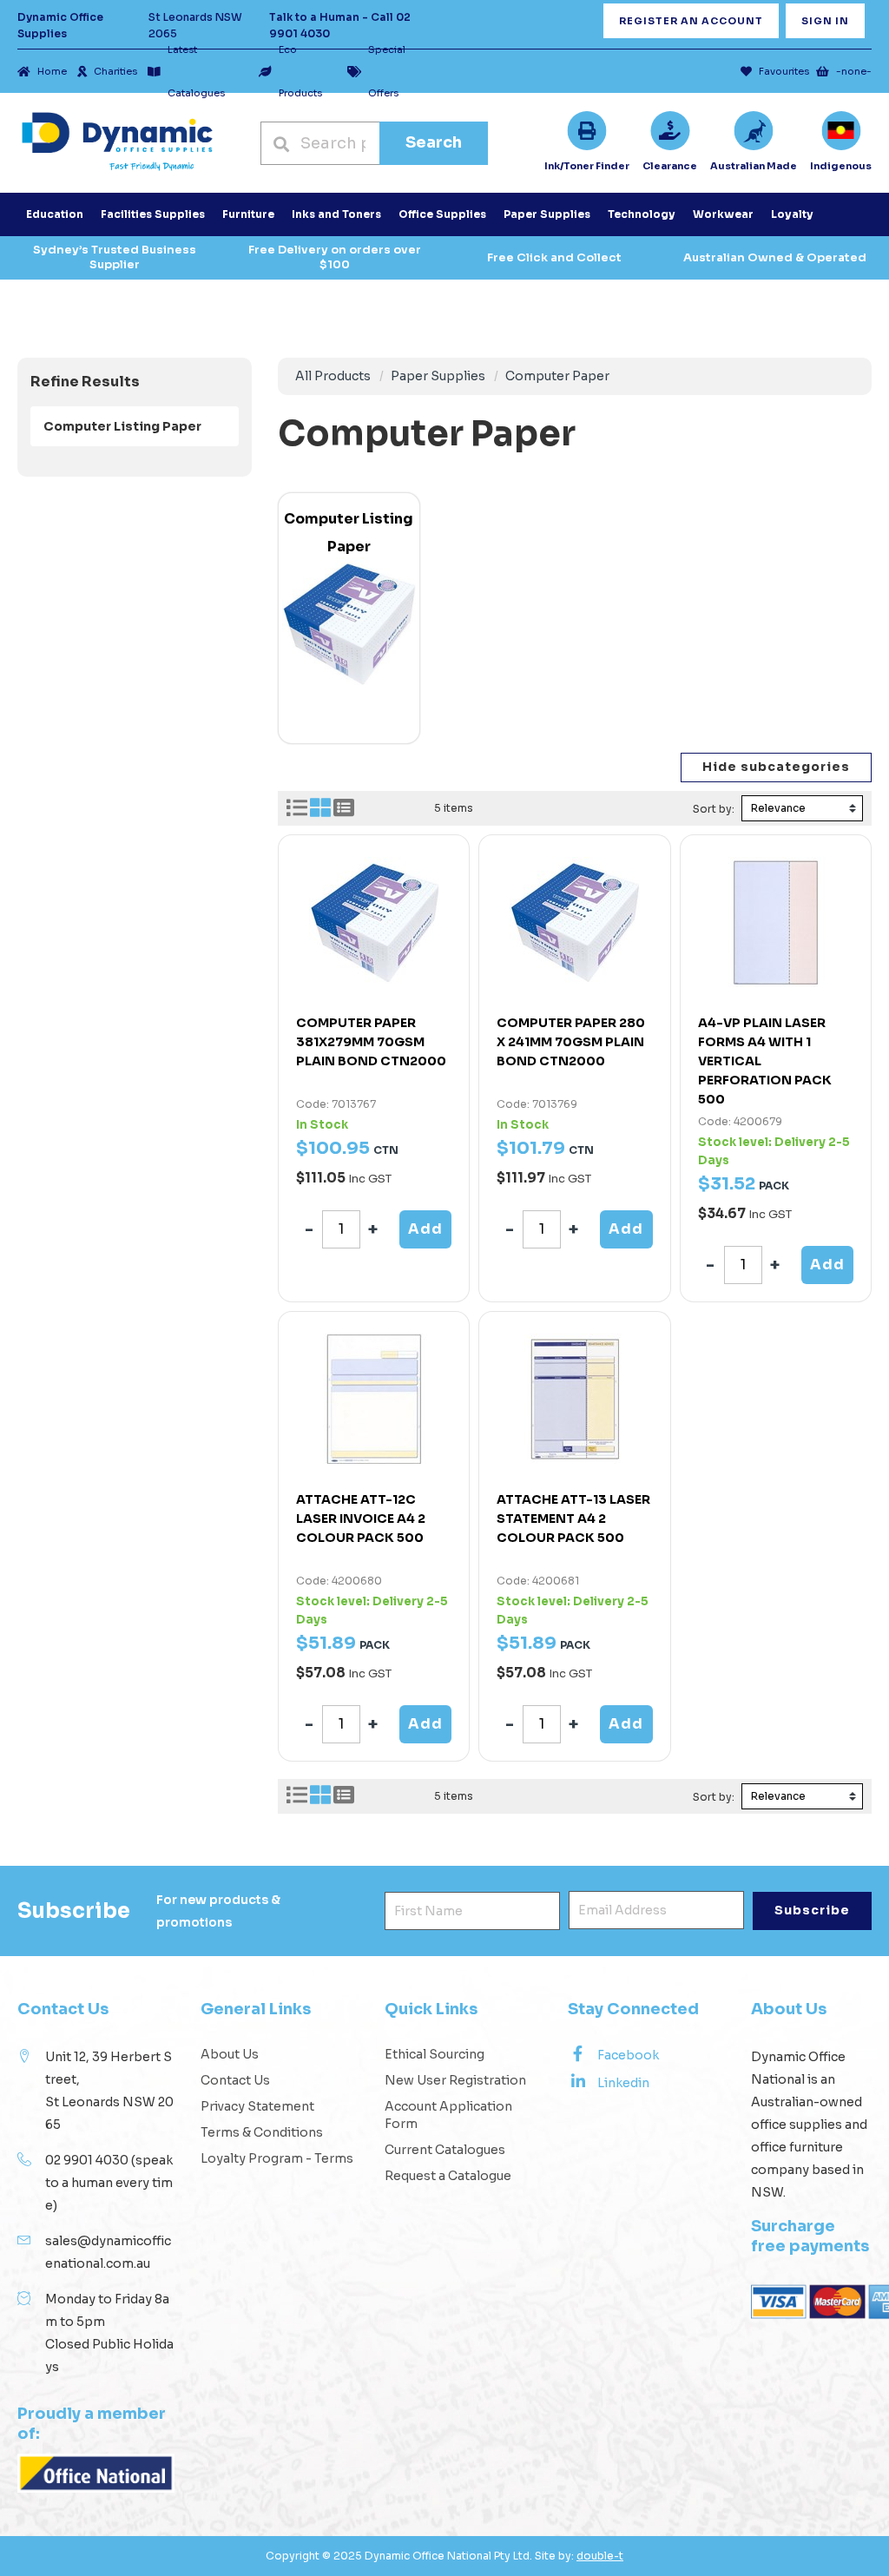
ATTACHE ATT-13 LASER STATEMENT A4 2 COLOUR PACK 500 (573, 1519)
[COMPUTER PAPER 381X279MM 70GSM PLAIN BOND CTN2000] (374, 922)
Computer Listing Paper (122, 426)
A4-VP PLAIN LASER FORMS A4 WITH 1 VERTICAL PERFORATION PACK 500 (765, 1061)
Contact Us (235, 2080)
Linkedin (623, 2083)
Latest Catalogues (196, 71)
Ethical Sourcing (435, 2054)
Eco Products (300, 71)
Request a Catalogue (448, 2176)
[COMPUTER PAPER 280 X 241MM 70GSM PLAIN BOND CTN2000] (574, 922)
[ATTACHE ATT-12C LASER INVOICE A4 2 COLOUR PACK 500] (374, 1399)
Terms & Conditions (262, 2132)
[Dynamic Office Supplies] (117, 143)
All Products (333, 376)
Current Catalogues (445, 2150)
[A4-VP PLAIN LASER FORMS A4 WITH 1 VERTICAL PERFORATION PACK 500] (776, 922)
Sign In (825, 21)
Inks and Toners (336, 214)
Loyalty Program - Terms (277, 2158)
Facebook (628, 2055)
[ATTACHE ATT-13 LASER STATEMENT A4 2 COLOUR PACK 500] (574, 1399)
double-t (600, 2556)
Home (52, 71)
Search (434, 142)
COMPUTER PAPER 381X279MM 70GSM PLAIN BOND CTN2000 (371, 1042)
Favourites (784, 71)
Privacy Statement (257, 2106)
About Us (230, 2054)
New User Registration (455, 2080)
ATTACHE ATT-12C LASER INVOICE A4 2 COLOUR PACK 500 (361, 1519)
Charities (115, 71)
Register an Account (691, 21)
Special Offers (387, 71)
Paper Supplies (438, 376)
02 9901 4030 (87, 2160)
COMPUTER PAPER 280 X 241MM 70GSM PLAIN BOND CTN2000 (571, 1042)
